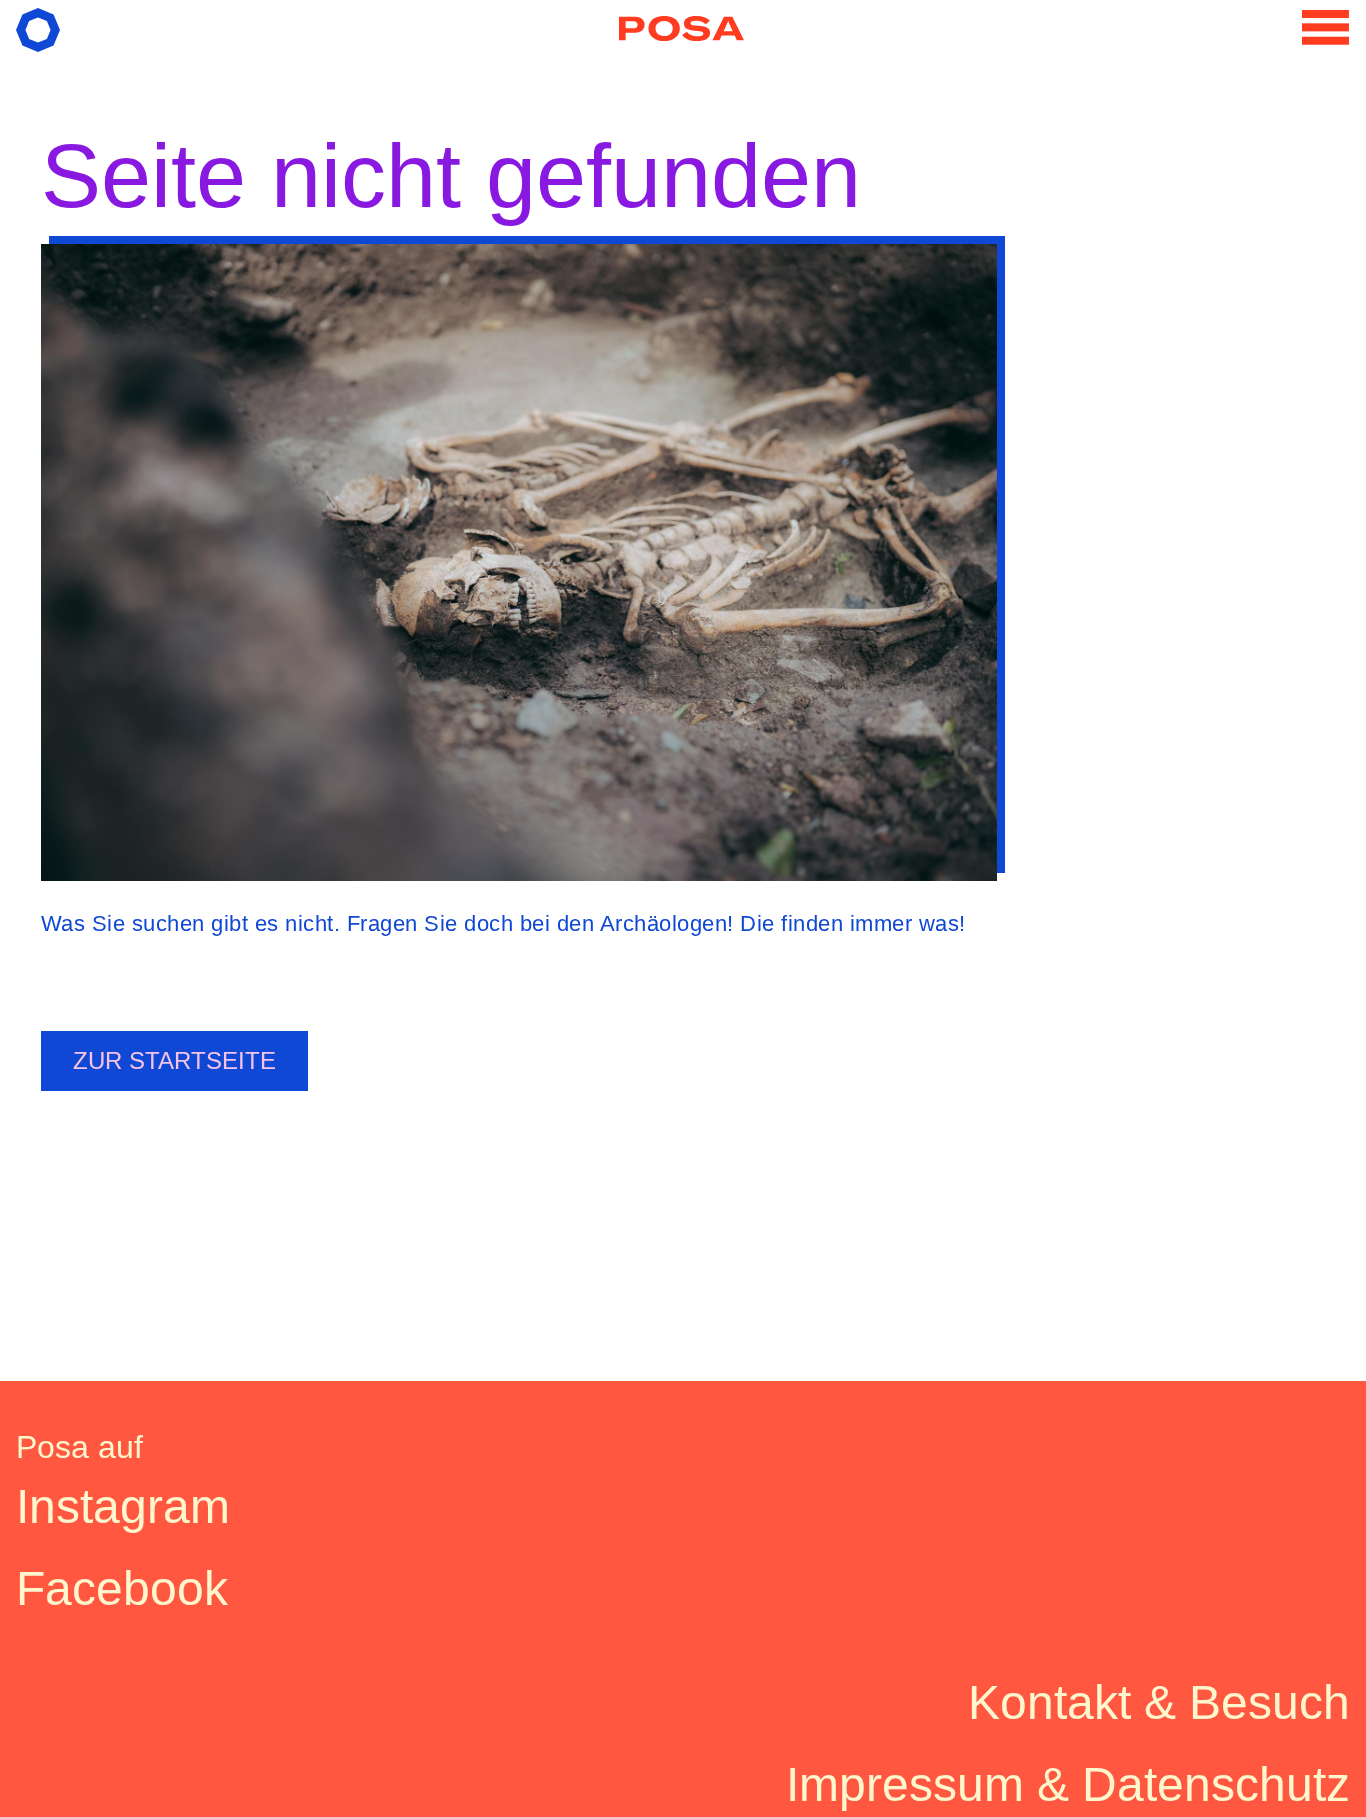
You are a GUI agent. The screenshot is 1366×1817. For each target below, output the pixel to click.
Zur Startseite (174, 1060)
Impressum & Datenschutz (1068, 1784)
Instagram (123, 1506)
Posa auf (79, 1447)
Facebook (122, 1588)
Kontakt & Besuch (1159, 1702)
